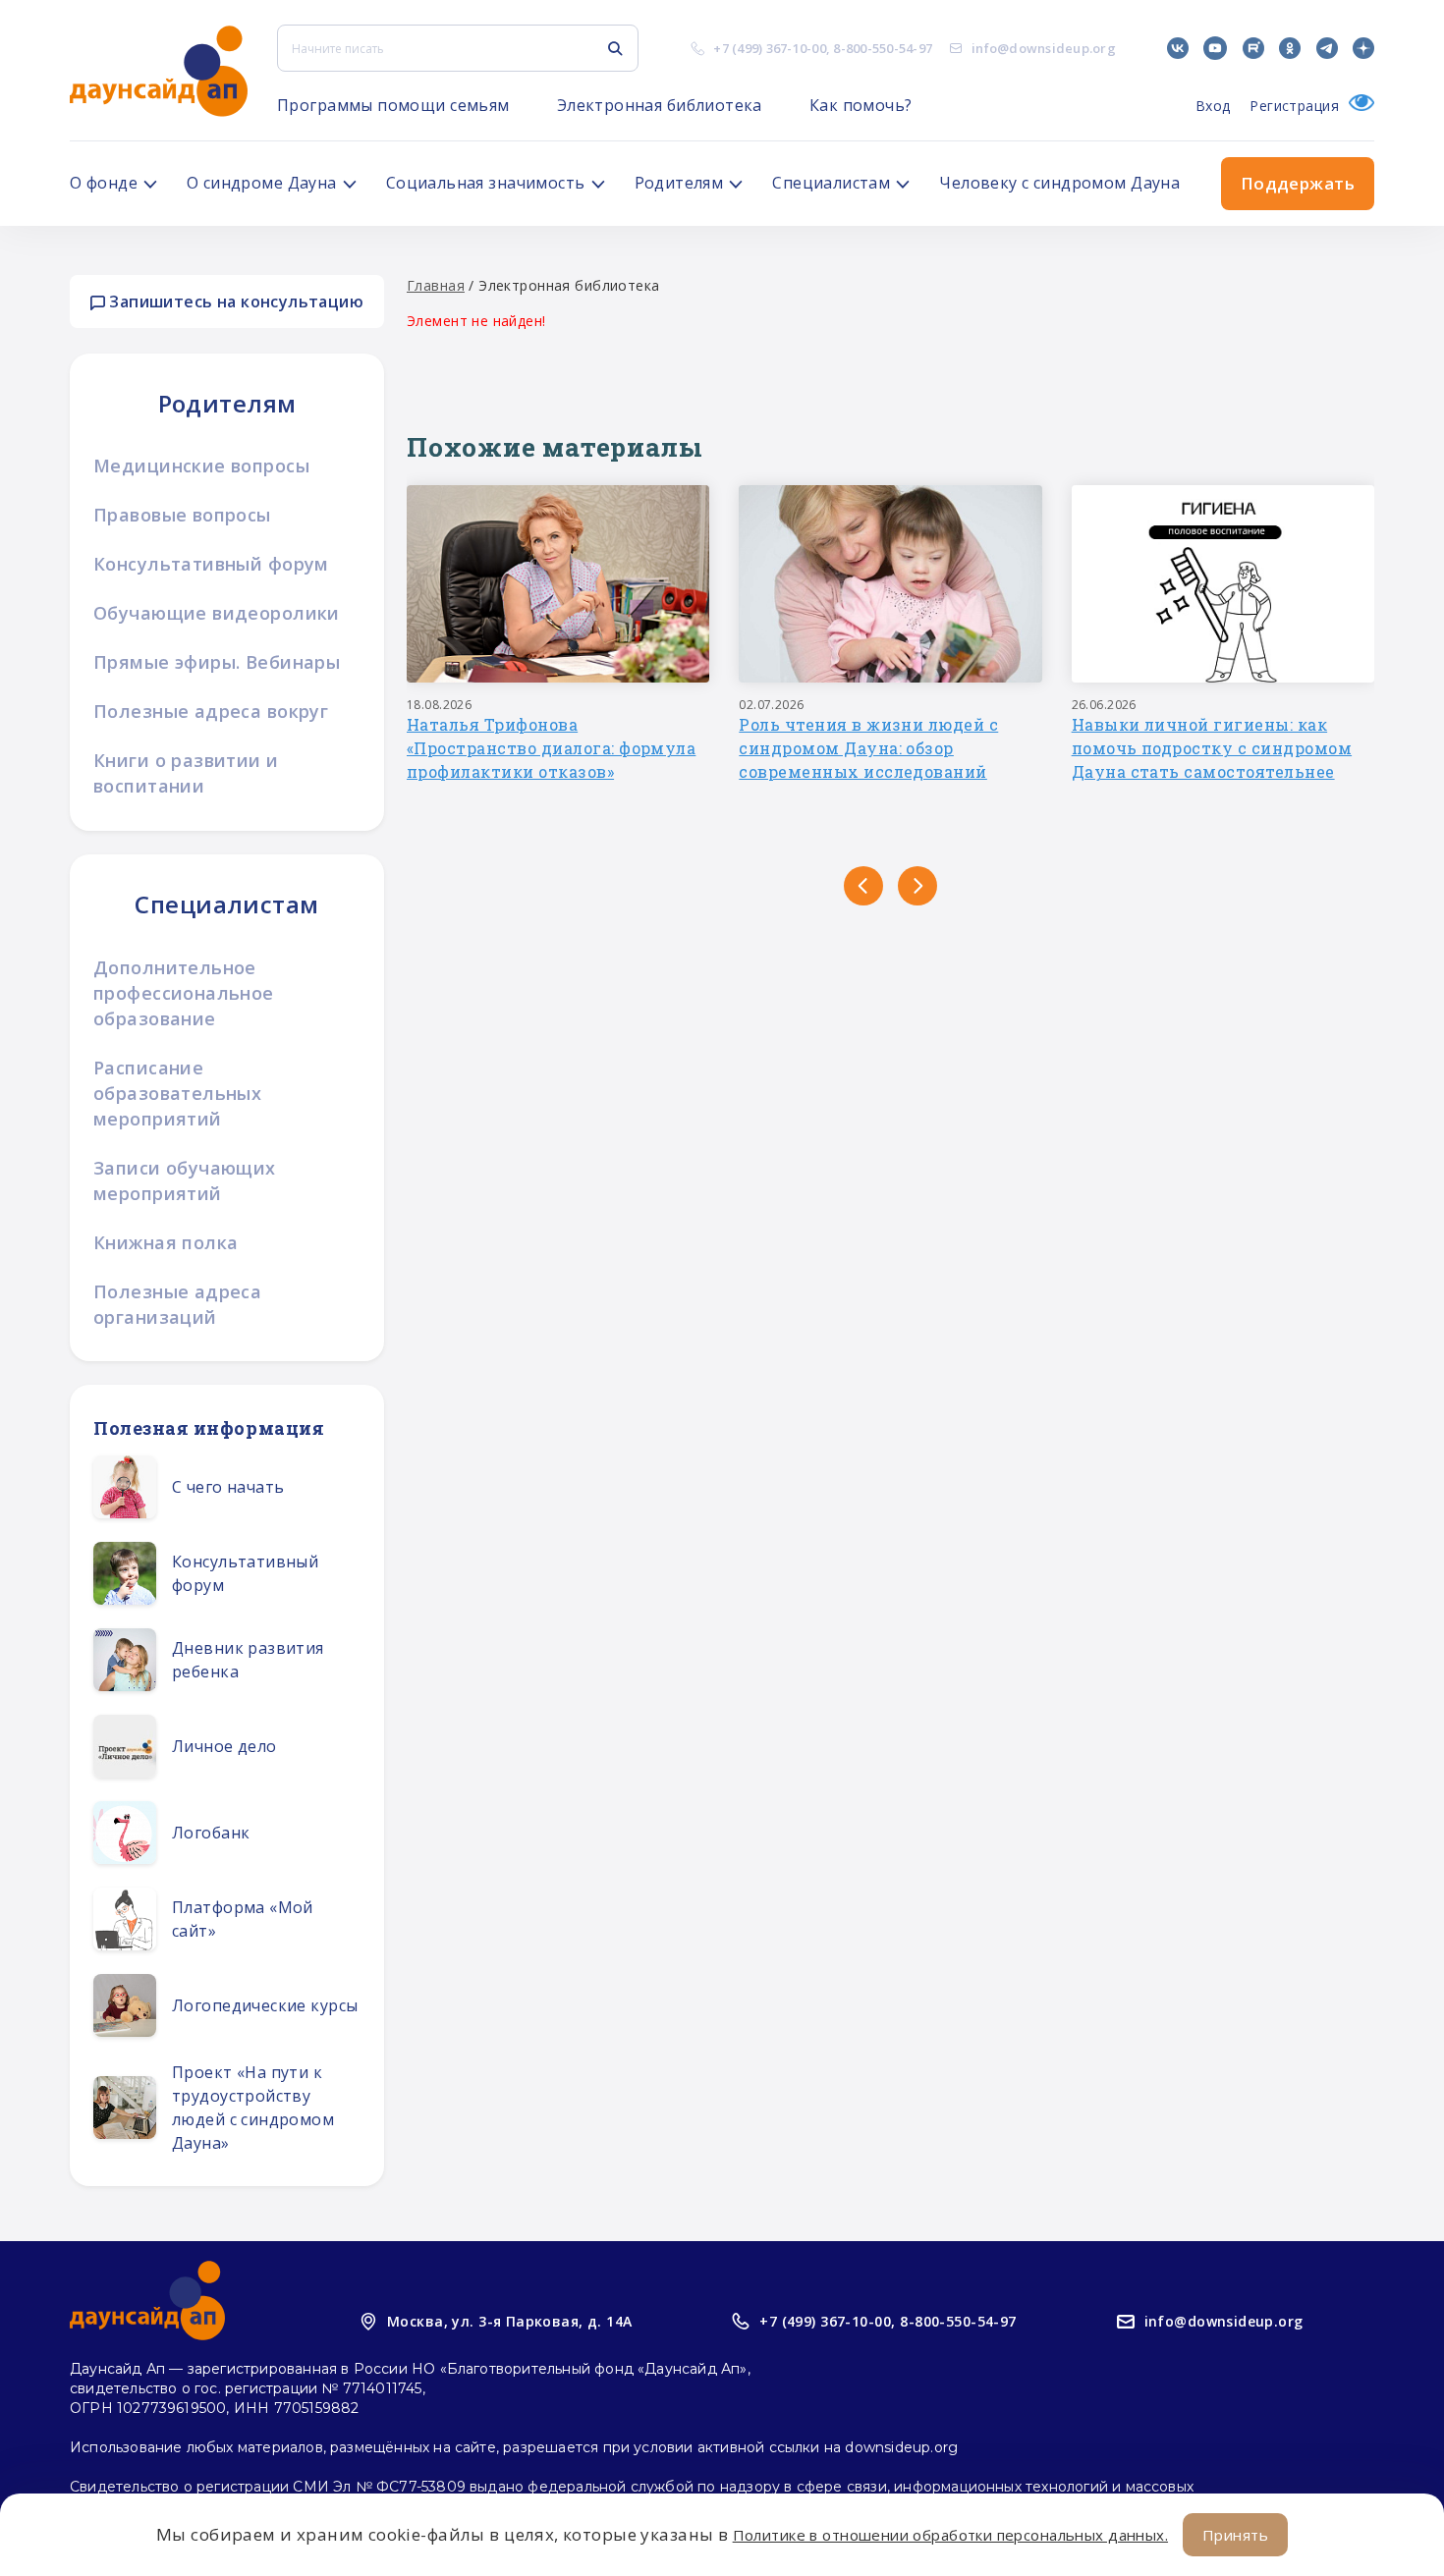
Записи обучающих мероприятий (185, 1180)
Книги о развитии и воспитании (186, 773)
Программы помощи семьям (393, 105)
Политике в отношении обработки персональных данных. (950, 2535)
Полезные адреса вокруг (211, 711)
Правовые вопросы (182, 515)
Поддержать (1298, 183)
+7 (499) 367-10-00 (770, 48)
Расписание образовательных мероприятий (177, 1093)
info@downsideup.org (1044, 48)
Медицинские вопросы (201, 466)
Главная (436, 285)
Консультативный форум (211, 564)
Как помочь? (861, 105)
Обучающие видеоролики (217, 613)
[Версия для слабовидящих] (1357, 106)
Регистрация (1294, 106)
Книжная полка (166, 1242)
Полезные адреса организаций (177, 1304)
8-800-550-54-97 (883, 48)
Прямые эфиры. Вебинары (217, 662)
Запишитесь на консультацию (234, 301)
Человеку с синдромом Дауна (1059, 183)
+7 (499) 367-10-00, (827, 2321)
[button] (863, 886)
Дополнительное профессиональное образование (184, 993)
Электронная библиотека (660, 105)
